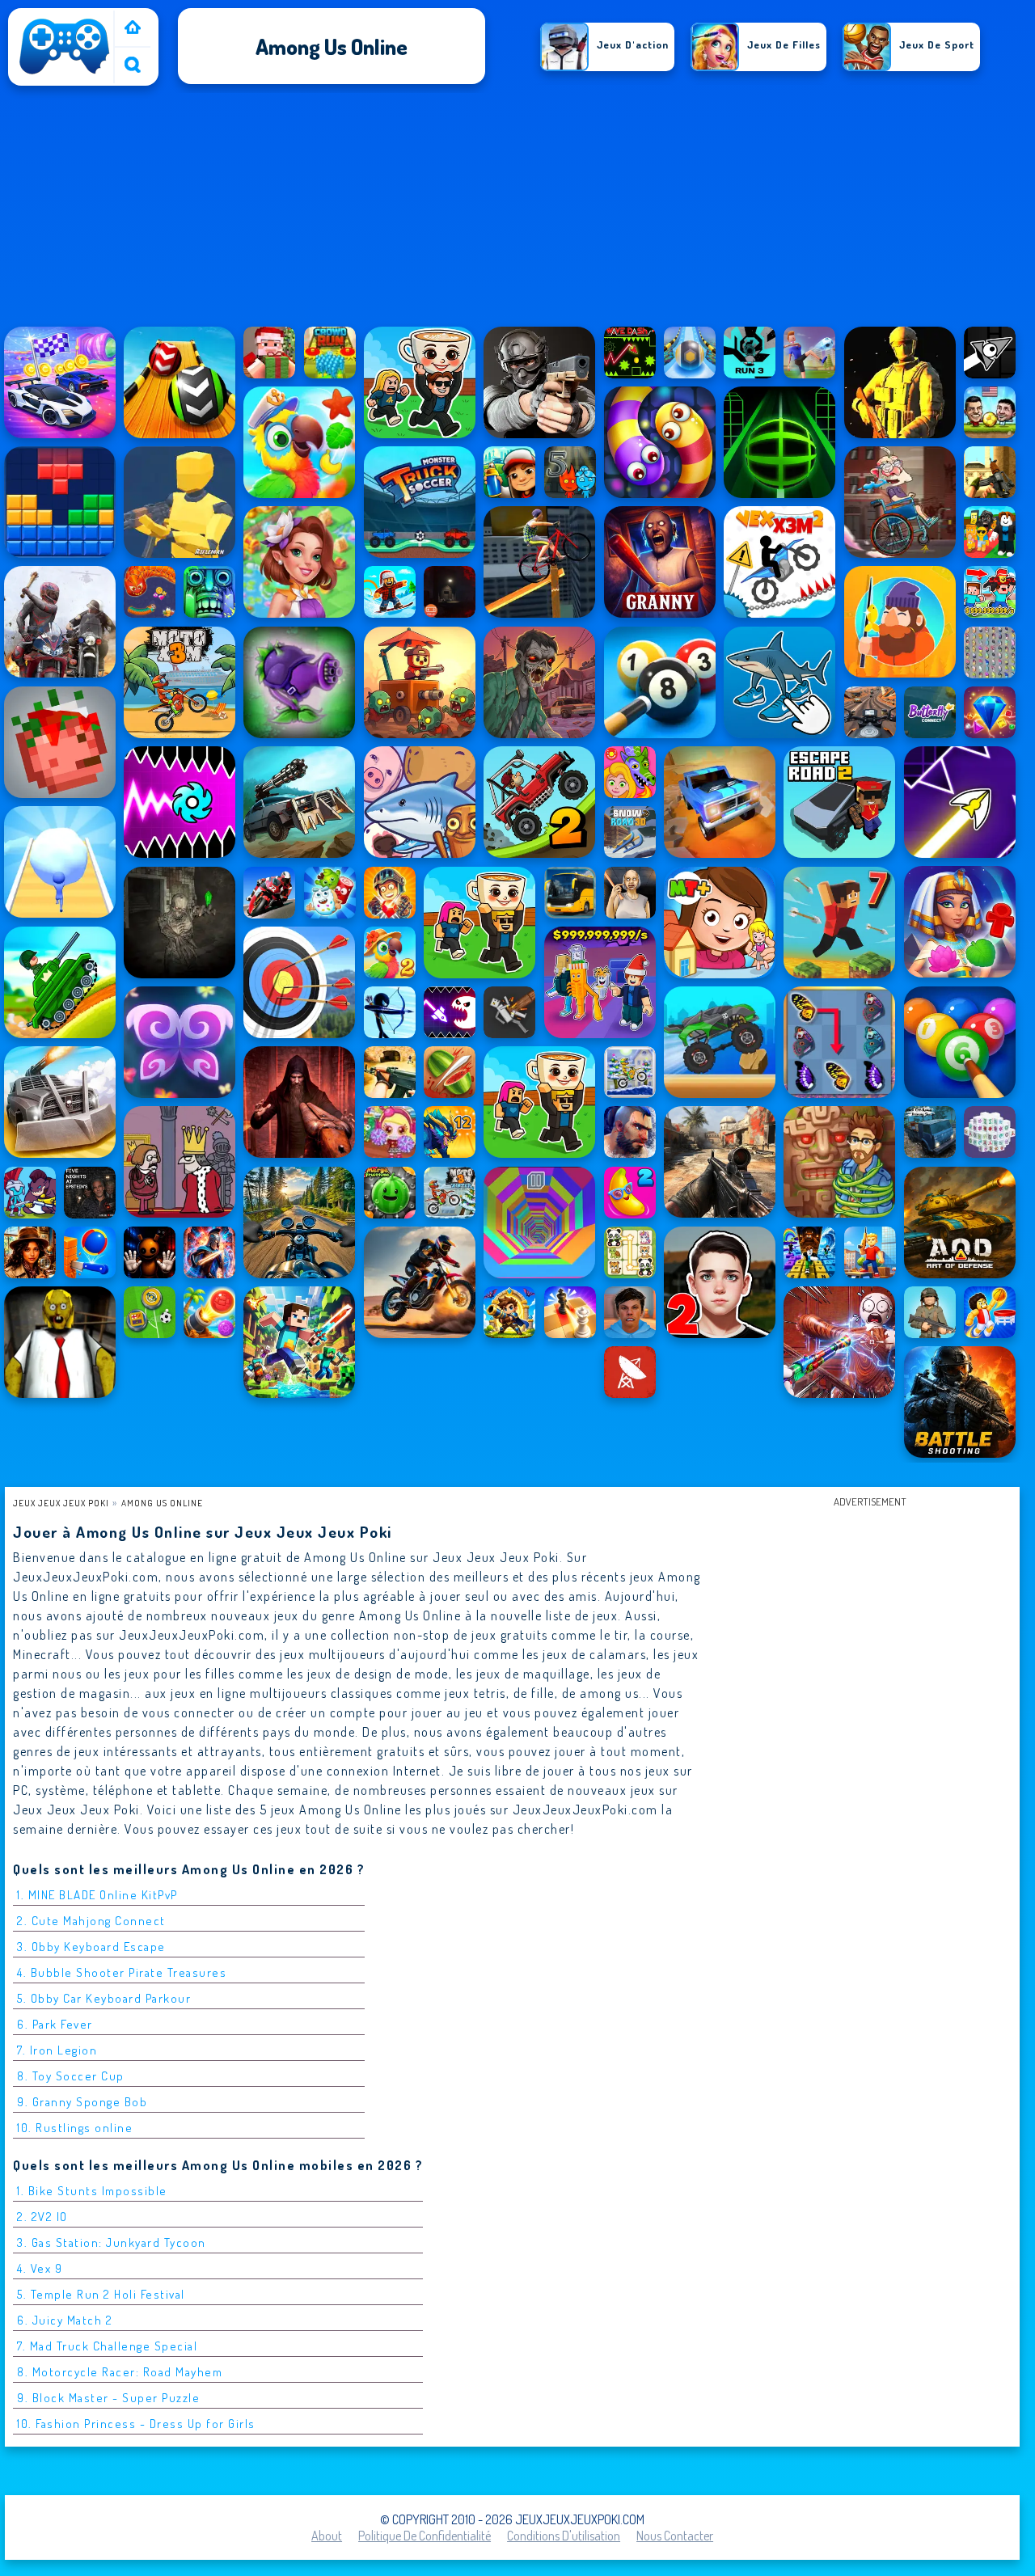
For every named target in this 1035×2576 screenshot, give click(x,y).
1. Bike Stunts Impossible (92, 2191)
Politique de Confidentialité (425, 2536)
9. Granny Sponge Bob (82, 2102)
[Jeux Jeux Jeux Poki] (65, 74)
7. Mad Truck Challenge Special (107, 2346)
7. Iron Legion (57, 2050)
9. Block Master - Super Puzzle (108, 2398)
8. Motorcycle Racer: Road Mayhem (120, 2372)
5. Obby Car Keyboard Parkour (104, 1998)
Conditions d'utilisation (564, 2536)
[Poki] (133, 29)
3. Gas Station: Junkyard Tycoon (112, 2242)
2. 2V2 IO (42, 2217)
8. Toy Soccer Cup (71, 2076)
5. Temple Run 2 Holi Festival (101, 2294)
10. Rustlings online (75, 2128)
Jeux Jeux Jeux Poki (61, 1503)
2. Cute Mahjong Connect (91, 1921)
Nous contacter (675, 2536)
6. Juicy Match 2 (65, 2320)
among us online (162, 1503)
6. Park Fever (55, 2024)
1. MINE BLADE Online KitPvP (97, 1895)
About (327, 2536)
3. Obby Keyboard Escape (91, 1947)
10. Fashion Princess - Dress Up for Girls (136, 2424)
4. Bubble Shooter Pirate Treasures (122, 1972)
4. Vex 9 (40, 2268)
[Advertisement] (517, 209)
